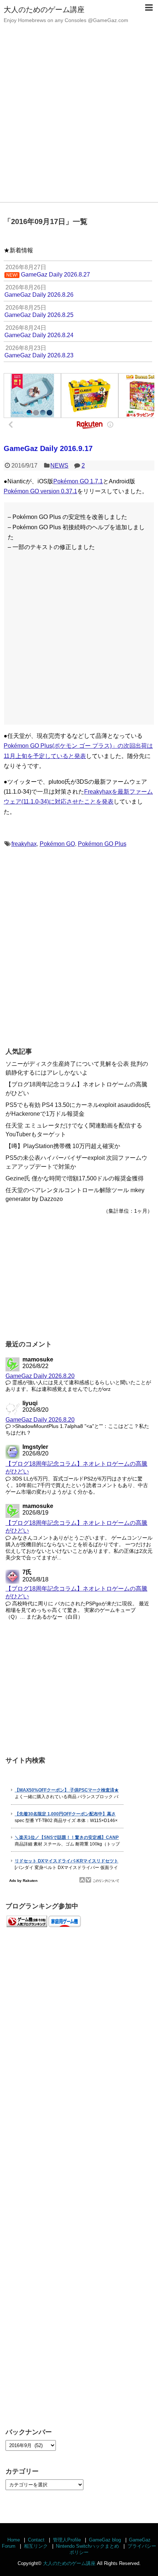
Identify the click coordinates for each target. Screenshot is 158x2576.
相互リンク (36, 2546)
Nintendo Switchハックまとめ (87, 2546)
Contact (36, 2540)
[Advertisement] (79, 119)
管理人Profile (67, 2540)
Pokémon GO (57, 844)
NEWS (59, 466)
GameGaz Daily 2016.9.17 (48, 448)
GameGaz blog (105, 2540)
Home (14, 2540)
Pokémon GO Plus (102, 844)
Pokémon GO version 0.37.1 (40, 491)
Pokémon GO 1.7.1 (78, 481)
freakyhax (24, 844)
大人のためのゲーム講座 (44, 10)
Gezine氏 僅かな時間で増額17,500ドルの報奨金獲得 (75, 1178)
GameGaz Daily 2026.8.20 (40, 1376)
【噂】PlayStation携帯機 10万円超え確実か (63, 1146)
